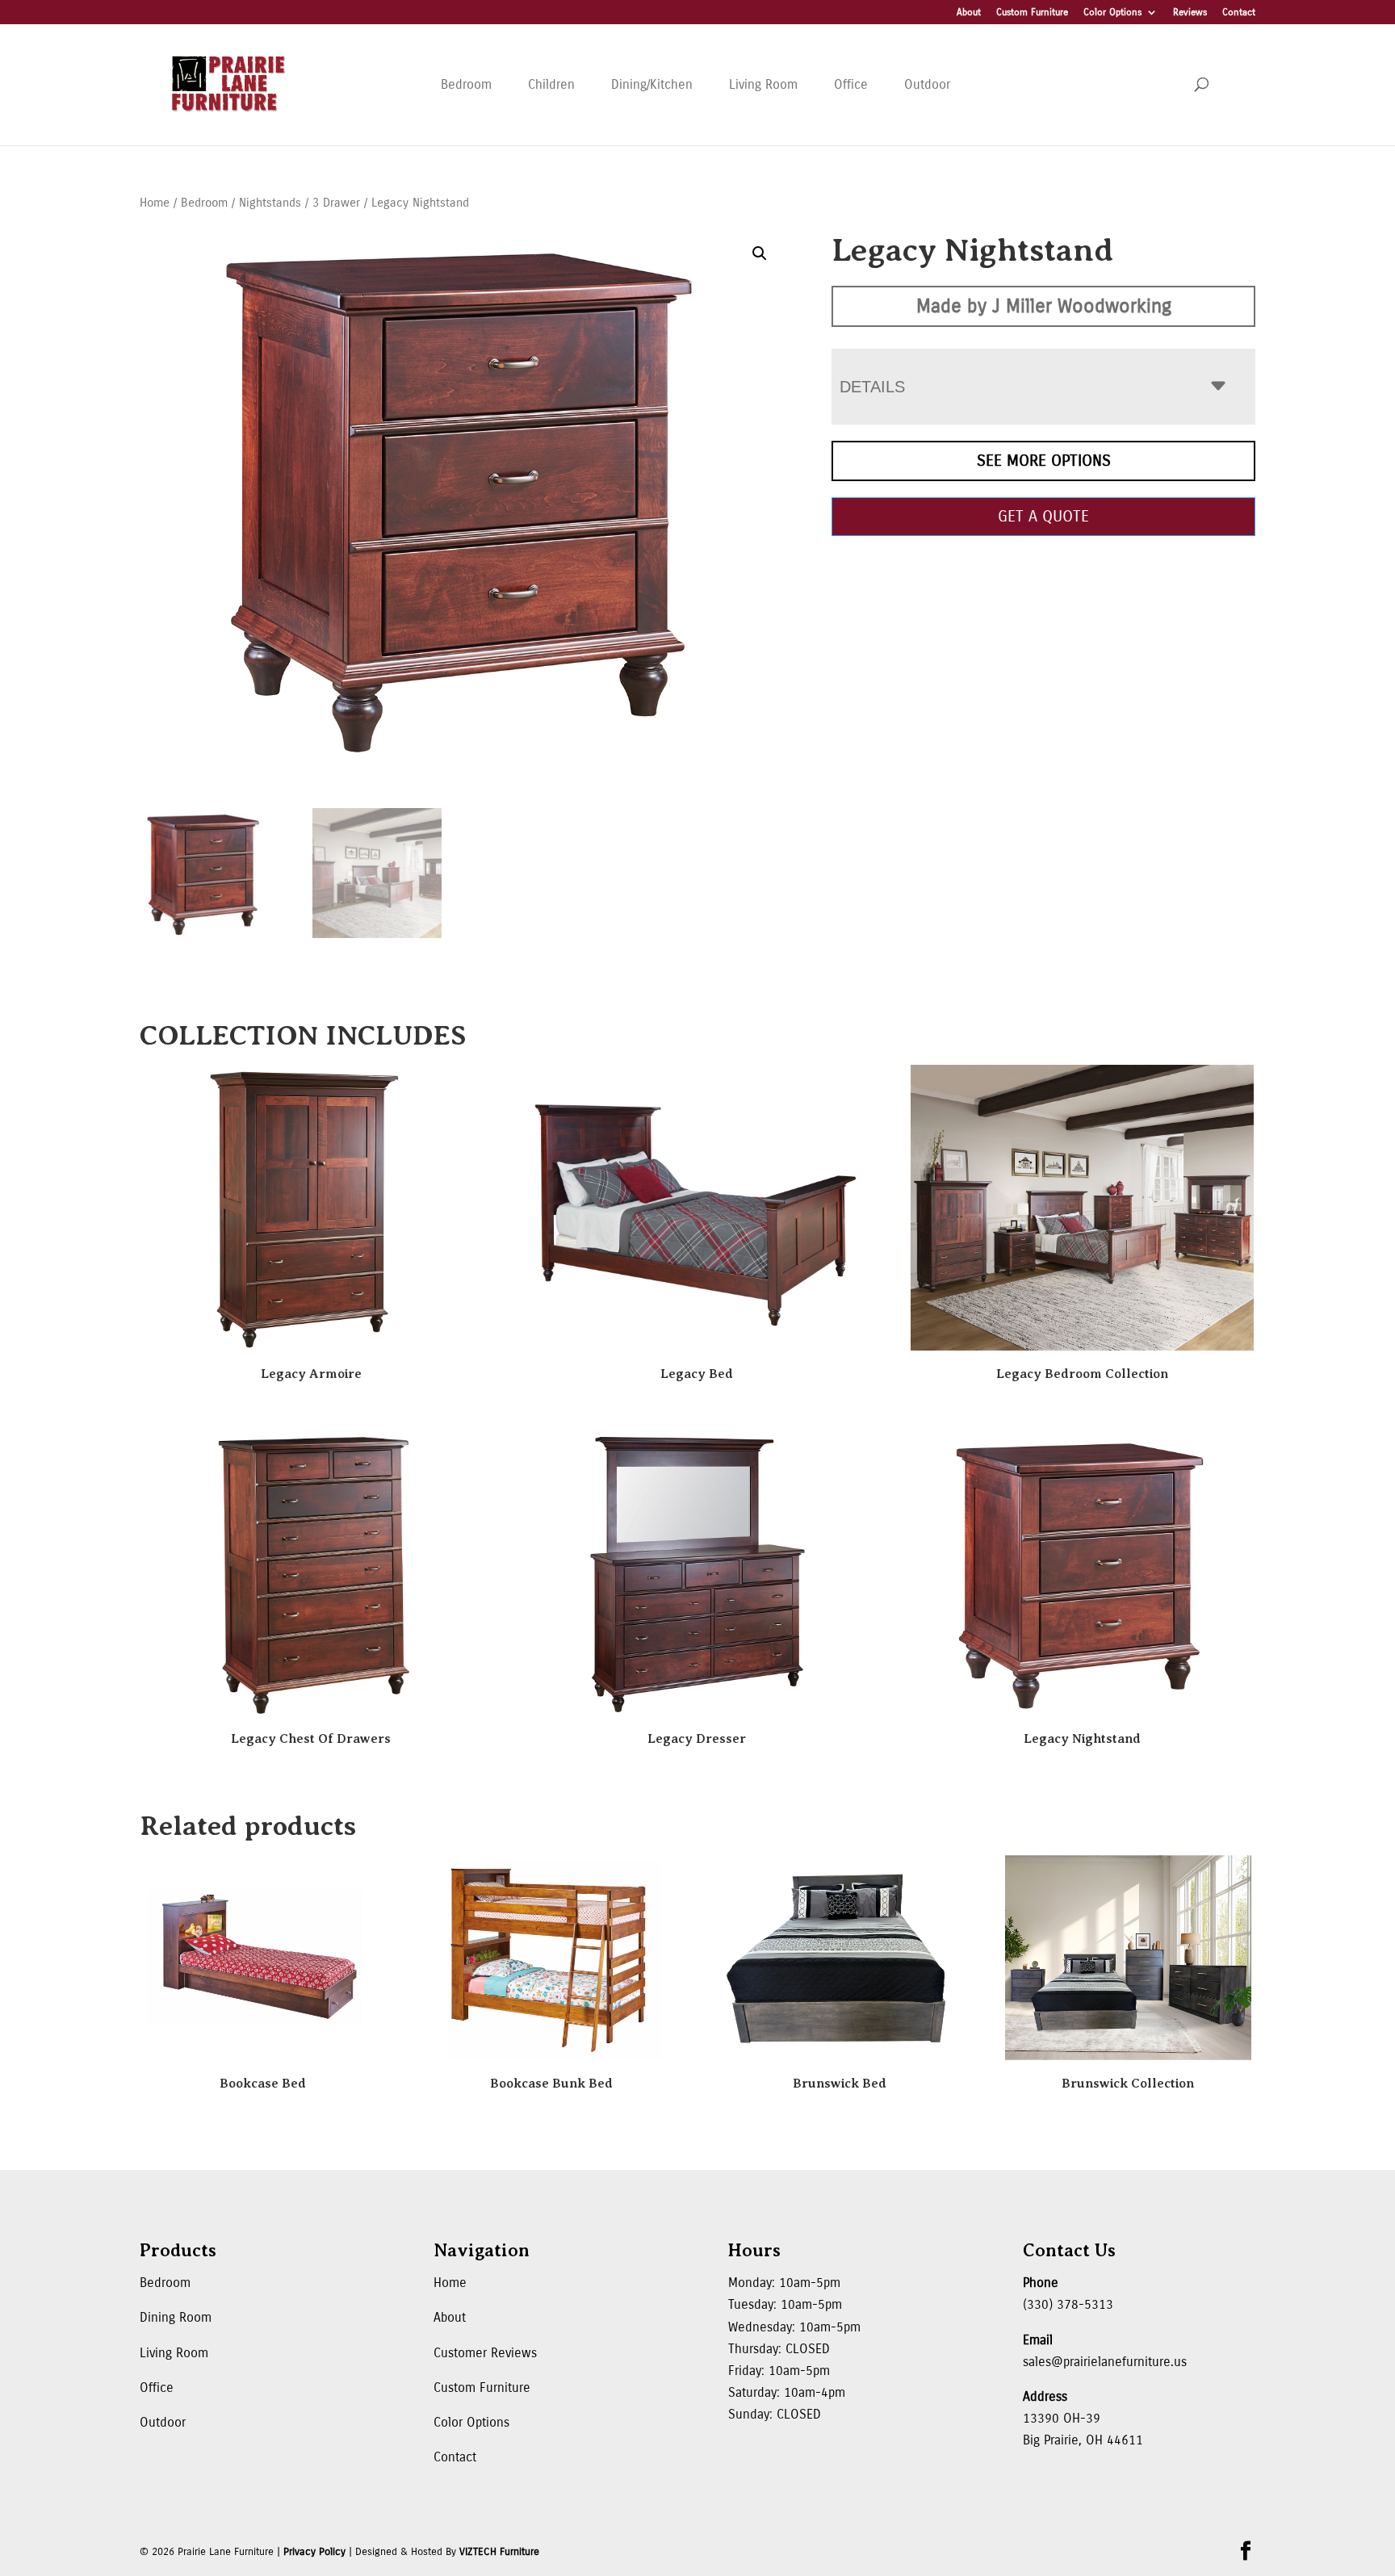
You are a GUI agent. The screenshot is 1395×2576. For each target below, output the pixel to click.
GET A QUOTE (1043, 516)
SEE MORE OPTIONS (1044, 461)
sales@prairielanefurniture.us (1105, 2362)
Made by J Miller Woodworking (1044, 306)
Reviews (1190, 13)
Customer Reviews (485, 2353)
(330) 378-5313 (1068, 2304)
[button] (760, 253)
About (969, 13)
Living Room (763, 84)
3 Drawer (336, 203)
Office (851, 84)
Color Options (1112, 13)
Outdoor (927, 84)
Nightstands (270, 203)
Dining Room (176, 2317)
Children (551, 84)
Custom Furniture (1032, 13)
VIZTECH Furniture (499, 2552)
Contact (1239, 13)
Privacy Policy (314, 2552)
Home (155, 203)
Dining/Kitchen (652, 84)
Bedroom (466, 84)
